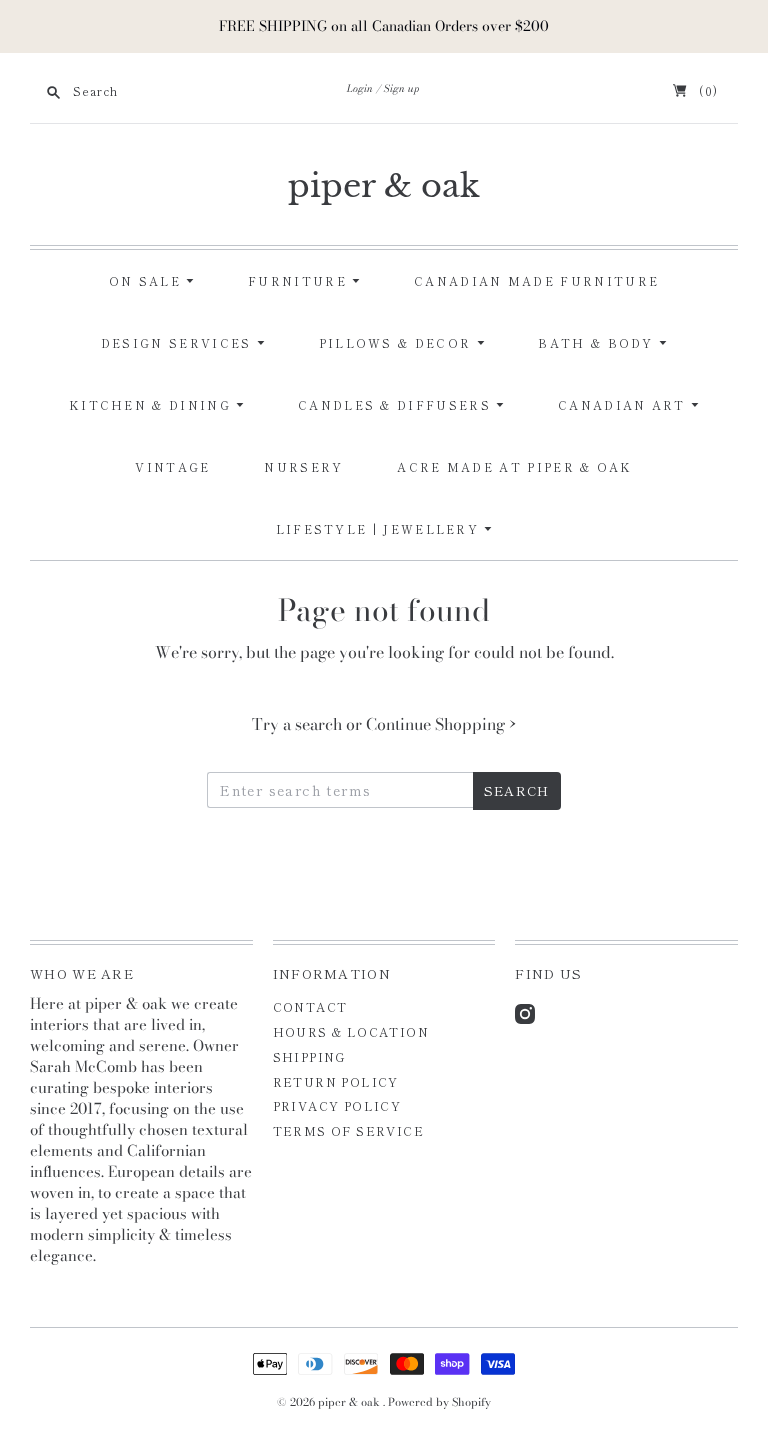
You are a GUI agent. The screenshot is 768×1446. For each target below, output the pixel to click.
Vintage (172, 467)
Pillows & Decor (398, 343)
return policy (336, 1081)
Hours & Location (351, 1031)
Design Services (179, 343)
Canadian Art (624, 405)
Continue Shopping (441, 724)
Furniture (300, 281)
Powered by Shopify (439, 1402)
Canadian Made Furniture (536, 281)
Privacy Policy (337, 1105)
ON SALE (147, 281)
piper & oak (384, 186)
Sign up (402, 88)
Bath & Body (598, 343)
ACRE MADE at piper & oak (514, 467)
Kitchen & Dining (152, 405)
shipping (309, 1056)
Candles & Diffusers (397, 405)
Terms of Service (348, 1130)
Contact (310, 1006)
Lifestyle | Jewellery (380, 529)
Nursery (303, 467)
